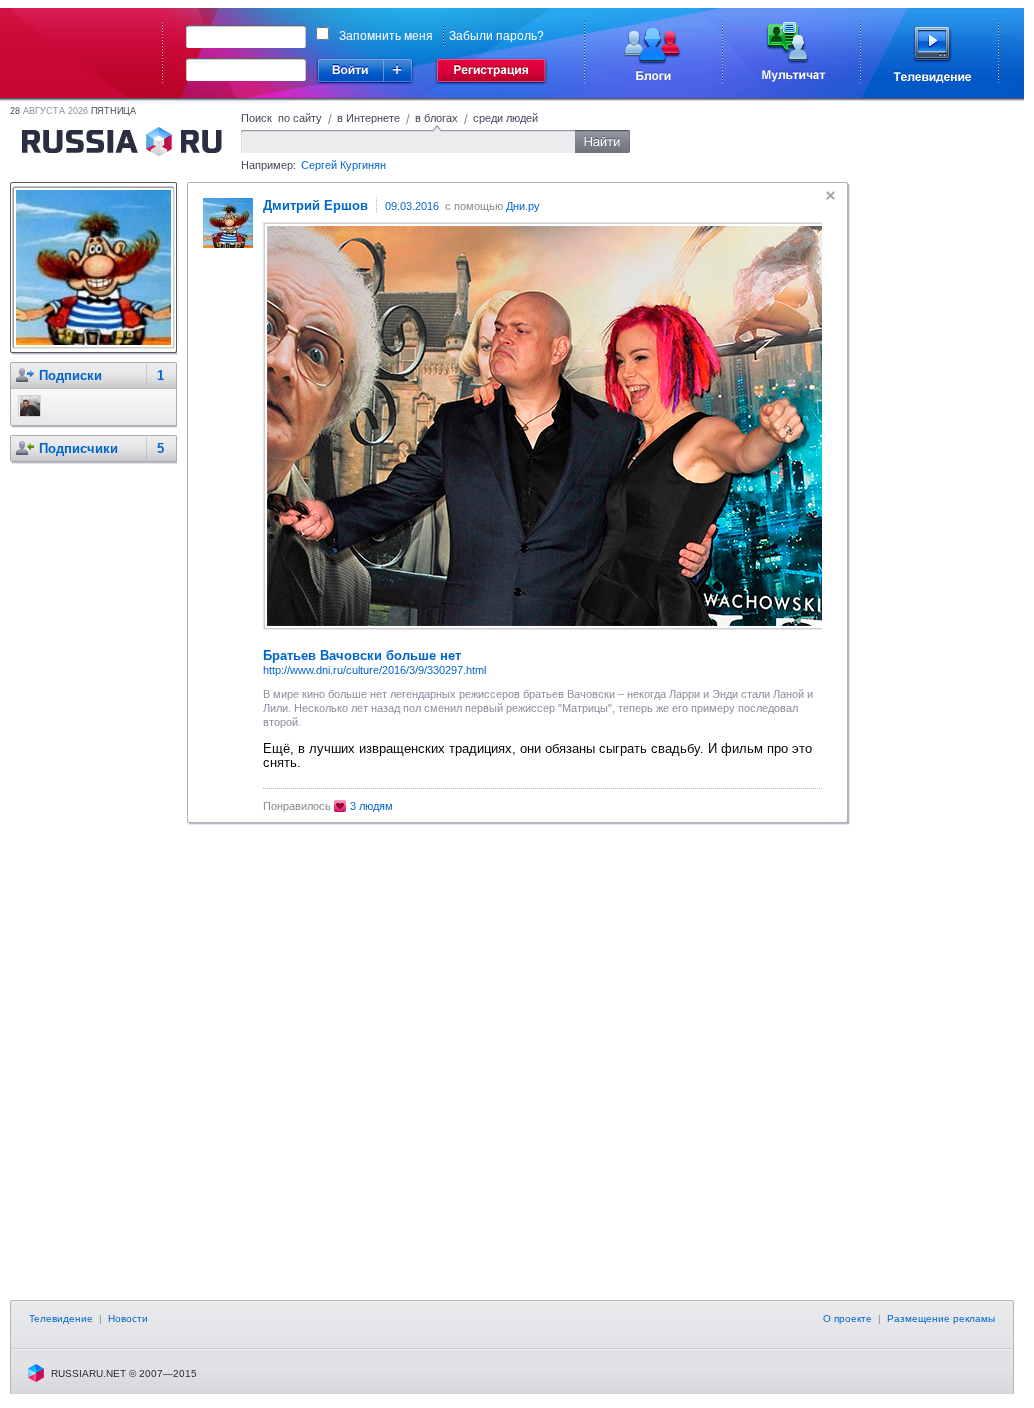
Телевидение (61, 1318)
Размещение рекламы (941, 1318)
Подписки (70, 375)
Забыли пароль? (496, 36)
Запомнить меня (386, 36)
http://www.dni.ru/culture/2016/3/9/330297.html (374, 670)
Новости (128, 1318)
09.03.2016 (412, 206)
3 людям (371, 806)
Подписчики (78, 448)
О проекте (847, 1318)
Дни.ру (523, 206)
